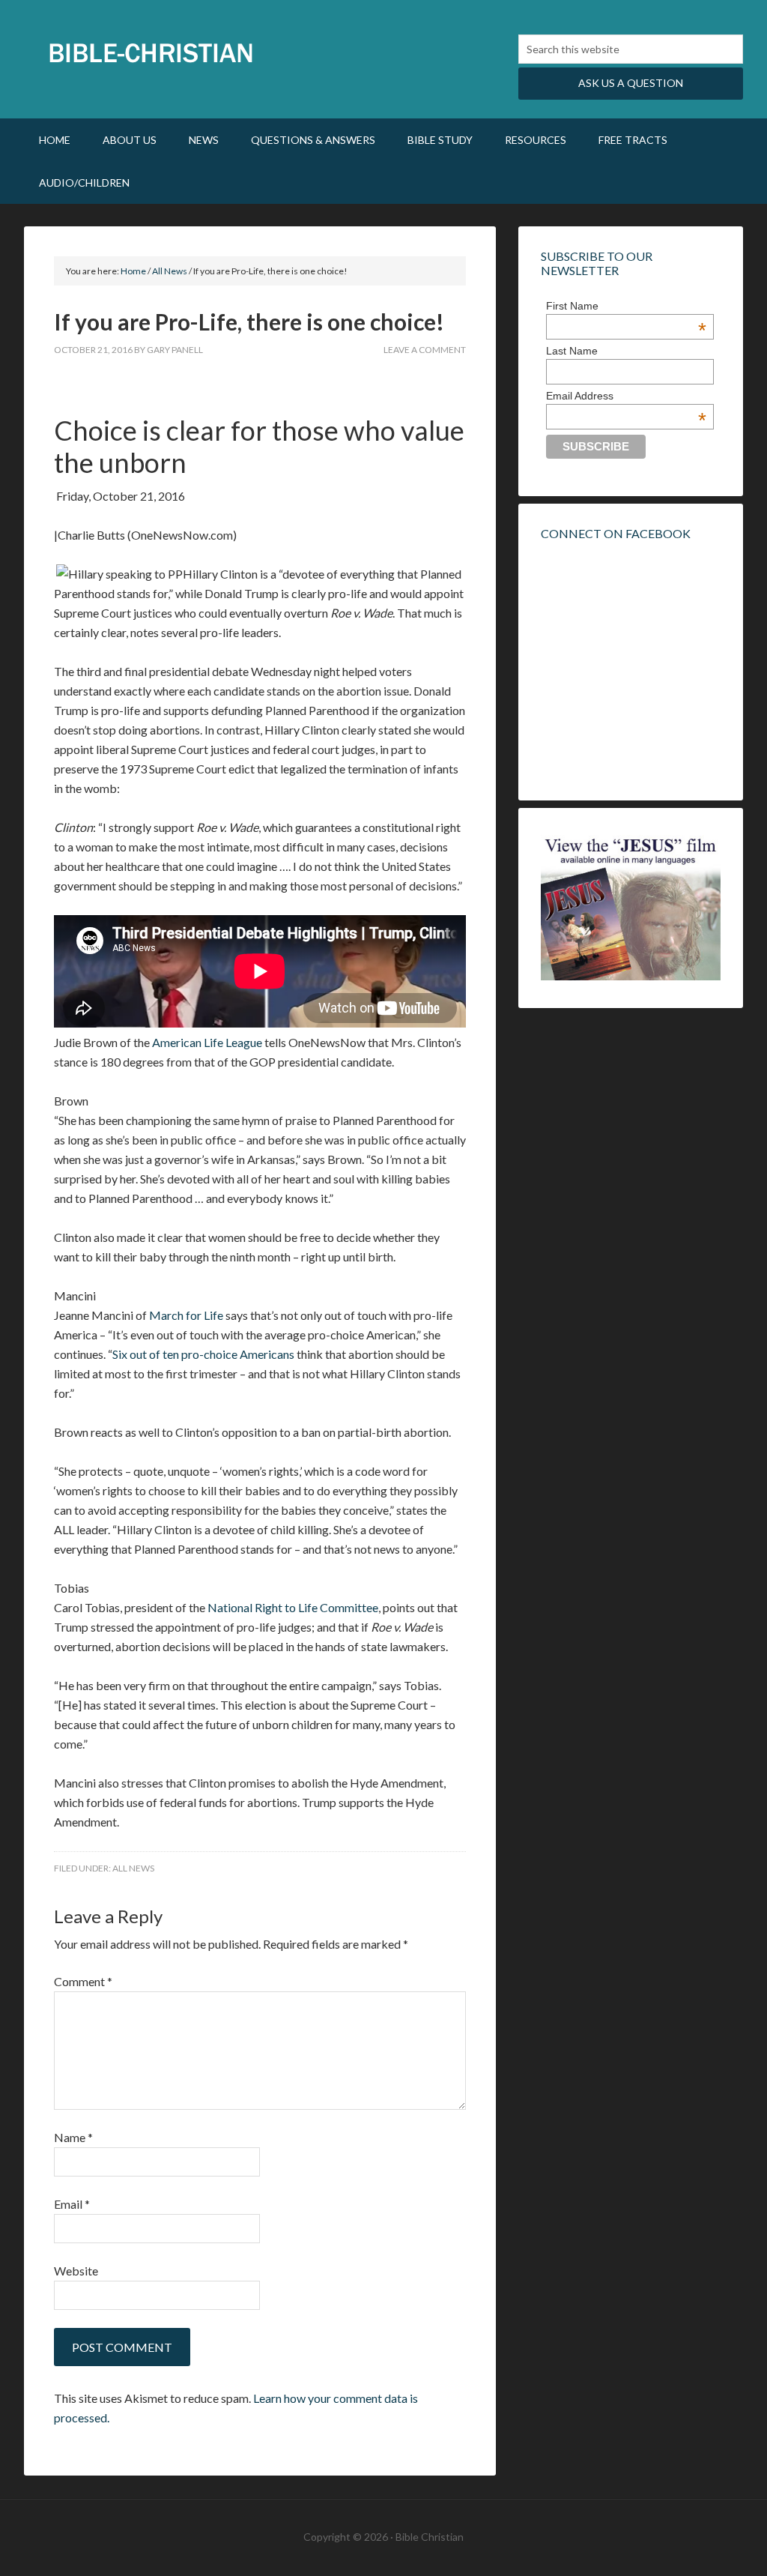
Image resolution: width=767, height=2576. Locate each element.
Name (73, 2137)
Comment (83, 1981)
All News (133, 1868)
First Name (626, 306)
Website (76, 2271)
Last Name (572, 351)
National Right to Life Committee (293, 1607)
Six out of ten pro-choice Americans (203, 1354)
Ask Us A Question (631, 83)
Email (72, 2204)
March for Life (186, 1315)
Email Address (626, 396)
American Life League (207, 1042)
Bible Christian (151, 52)
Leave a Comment (425, 350)
